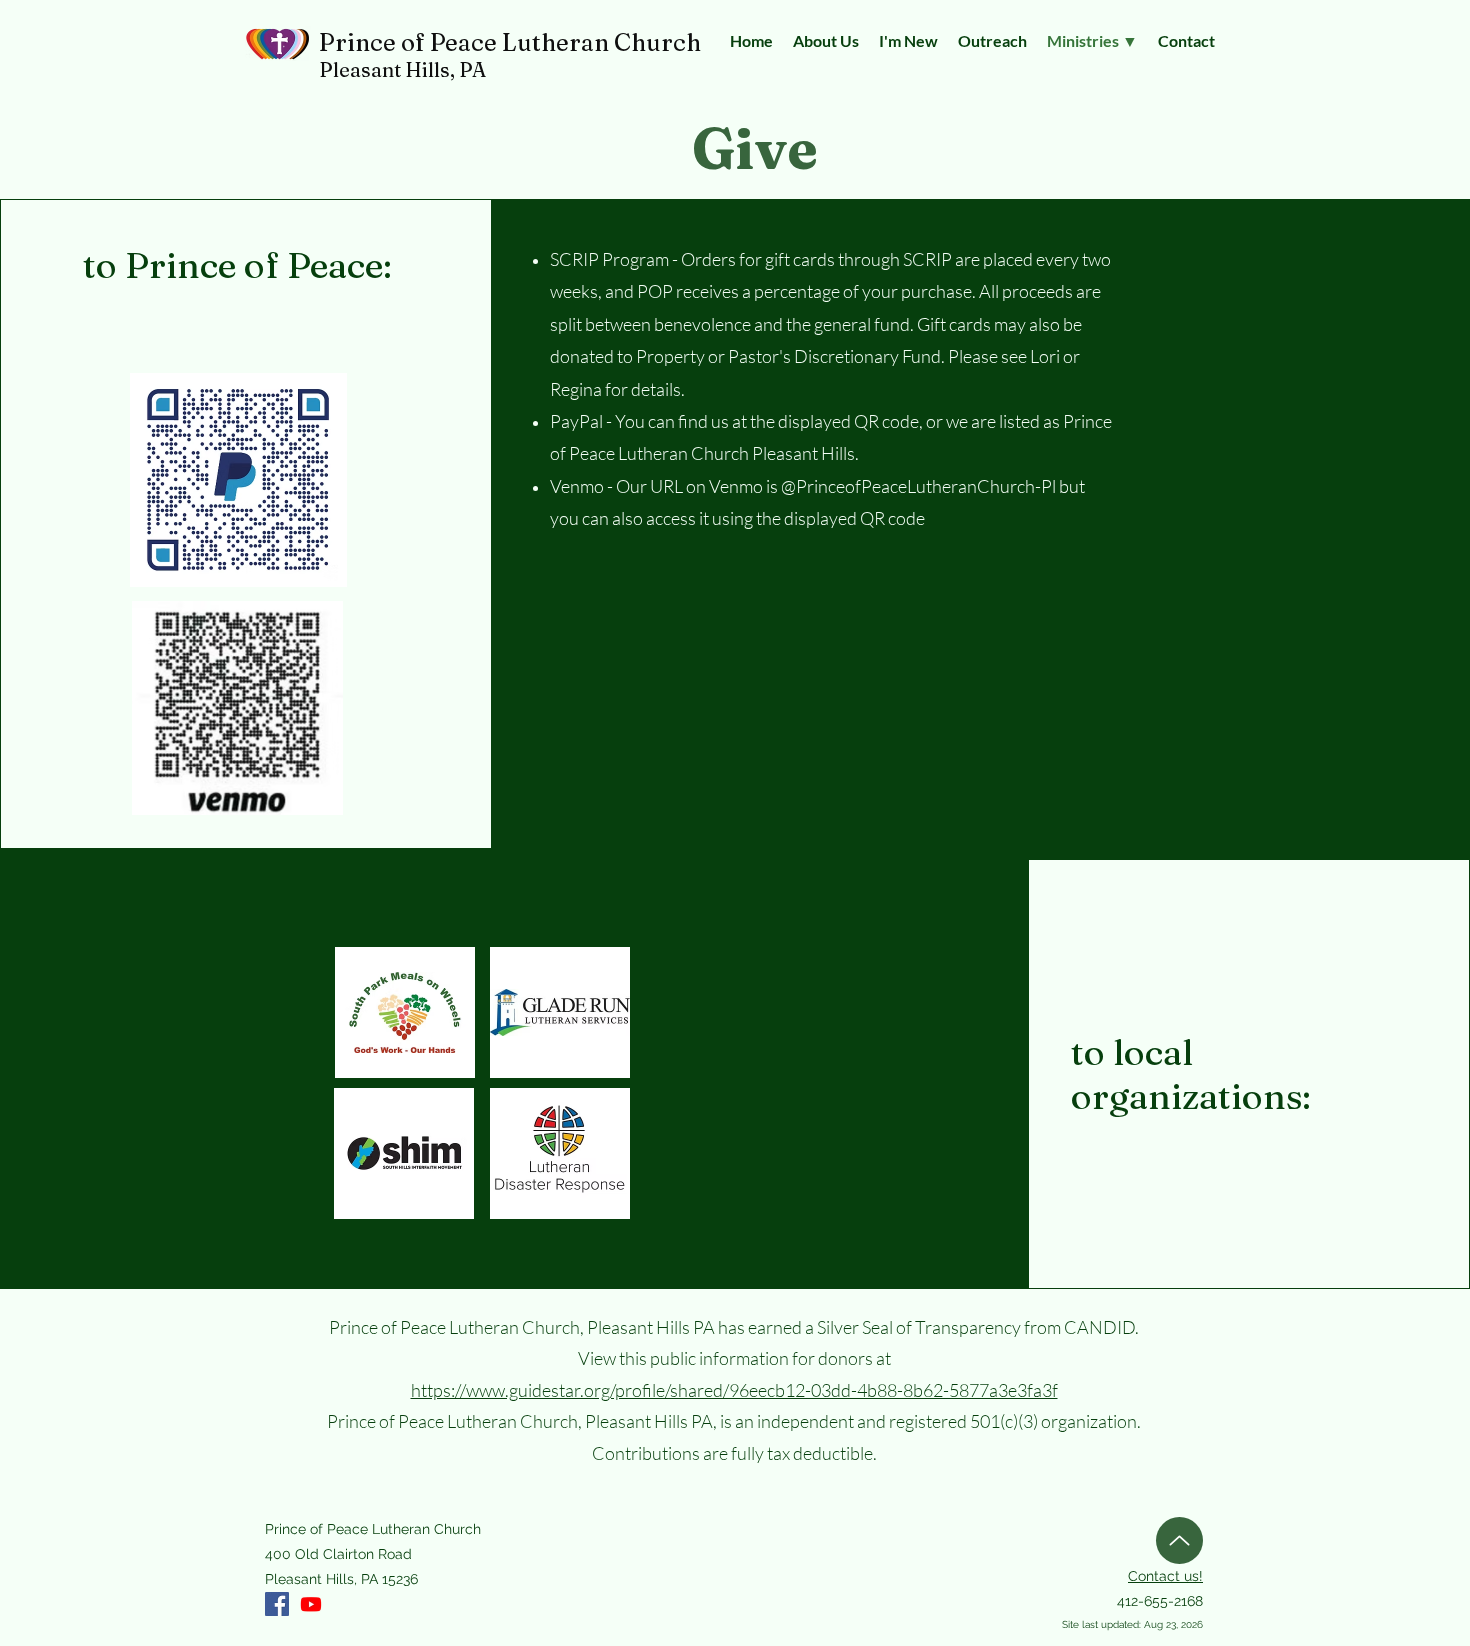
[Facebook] (277, 1604)
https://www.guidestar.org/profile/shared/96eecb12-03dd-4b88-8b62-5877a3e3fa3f (734, 1390)
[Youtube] (311, 1604)
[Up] (1179, 1540)
